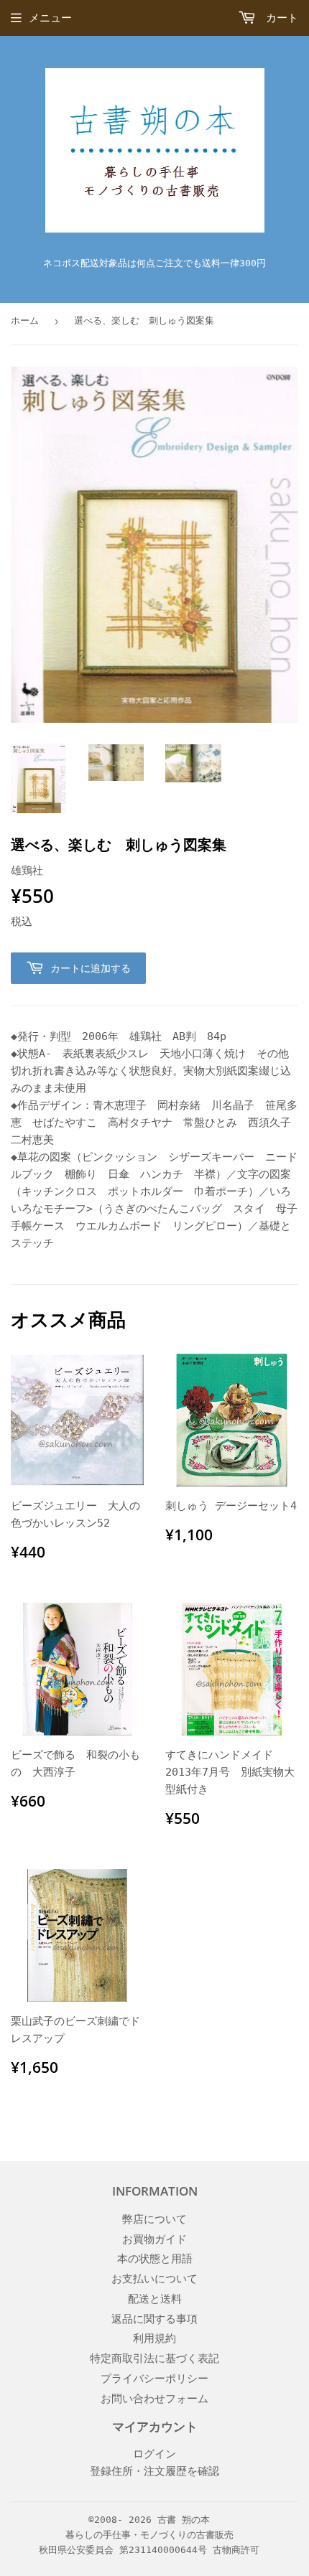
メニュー (50, 18)
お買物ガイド (154, 2239)
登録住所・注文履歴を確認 (154, 2471)
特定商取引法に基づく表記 (154, 2359)
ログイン (154, 2454)
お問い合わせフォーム (154, 2399)
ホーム (25, 320)
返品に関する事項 (154, 2319)
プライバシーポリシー (154, 2379)
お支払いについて (154, 2279)
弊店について (154, 2219)
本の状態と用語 (155, 2259)
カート (279, 18)
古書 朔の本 (184, 2520)
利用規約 (154, 2338)
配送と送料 (155, 2299)
